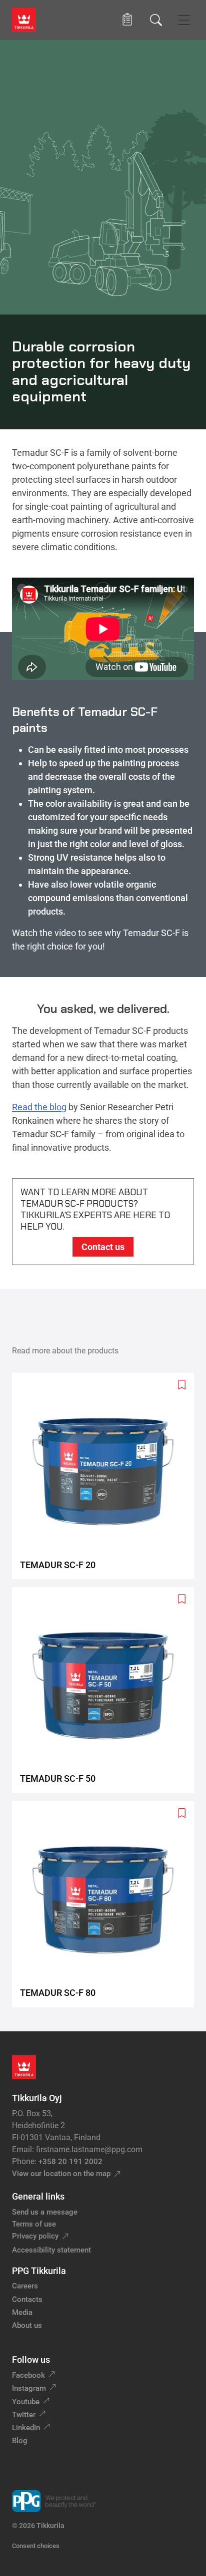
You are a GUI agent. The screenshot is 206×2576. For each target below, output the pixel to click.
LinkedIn (26, 2428)
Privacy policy (35, 2236)
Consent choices (36, 2546)
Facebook (28, 2375)
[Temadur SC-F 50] (107, 1690)
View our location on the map (61, 2174)
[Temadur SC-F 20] (107, 1476)
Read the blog (39, 1107)
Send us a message (45, 2212)
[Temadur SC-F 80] (107, 1904)
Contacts (27, 2299)
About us (27, 2325)
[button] (127, 20)
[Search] (156, 20)
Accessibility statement (51, 2250)
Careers (25, 2286)
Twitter (24, 2415)
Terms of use (34, 2224)
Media (22, 2312)
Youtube (26, 2402)
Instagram (29, 2388)
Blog (20, 2441)
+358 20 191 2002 (70, 2162)
